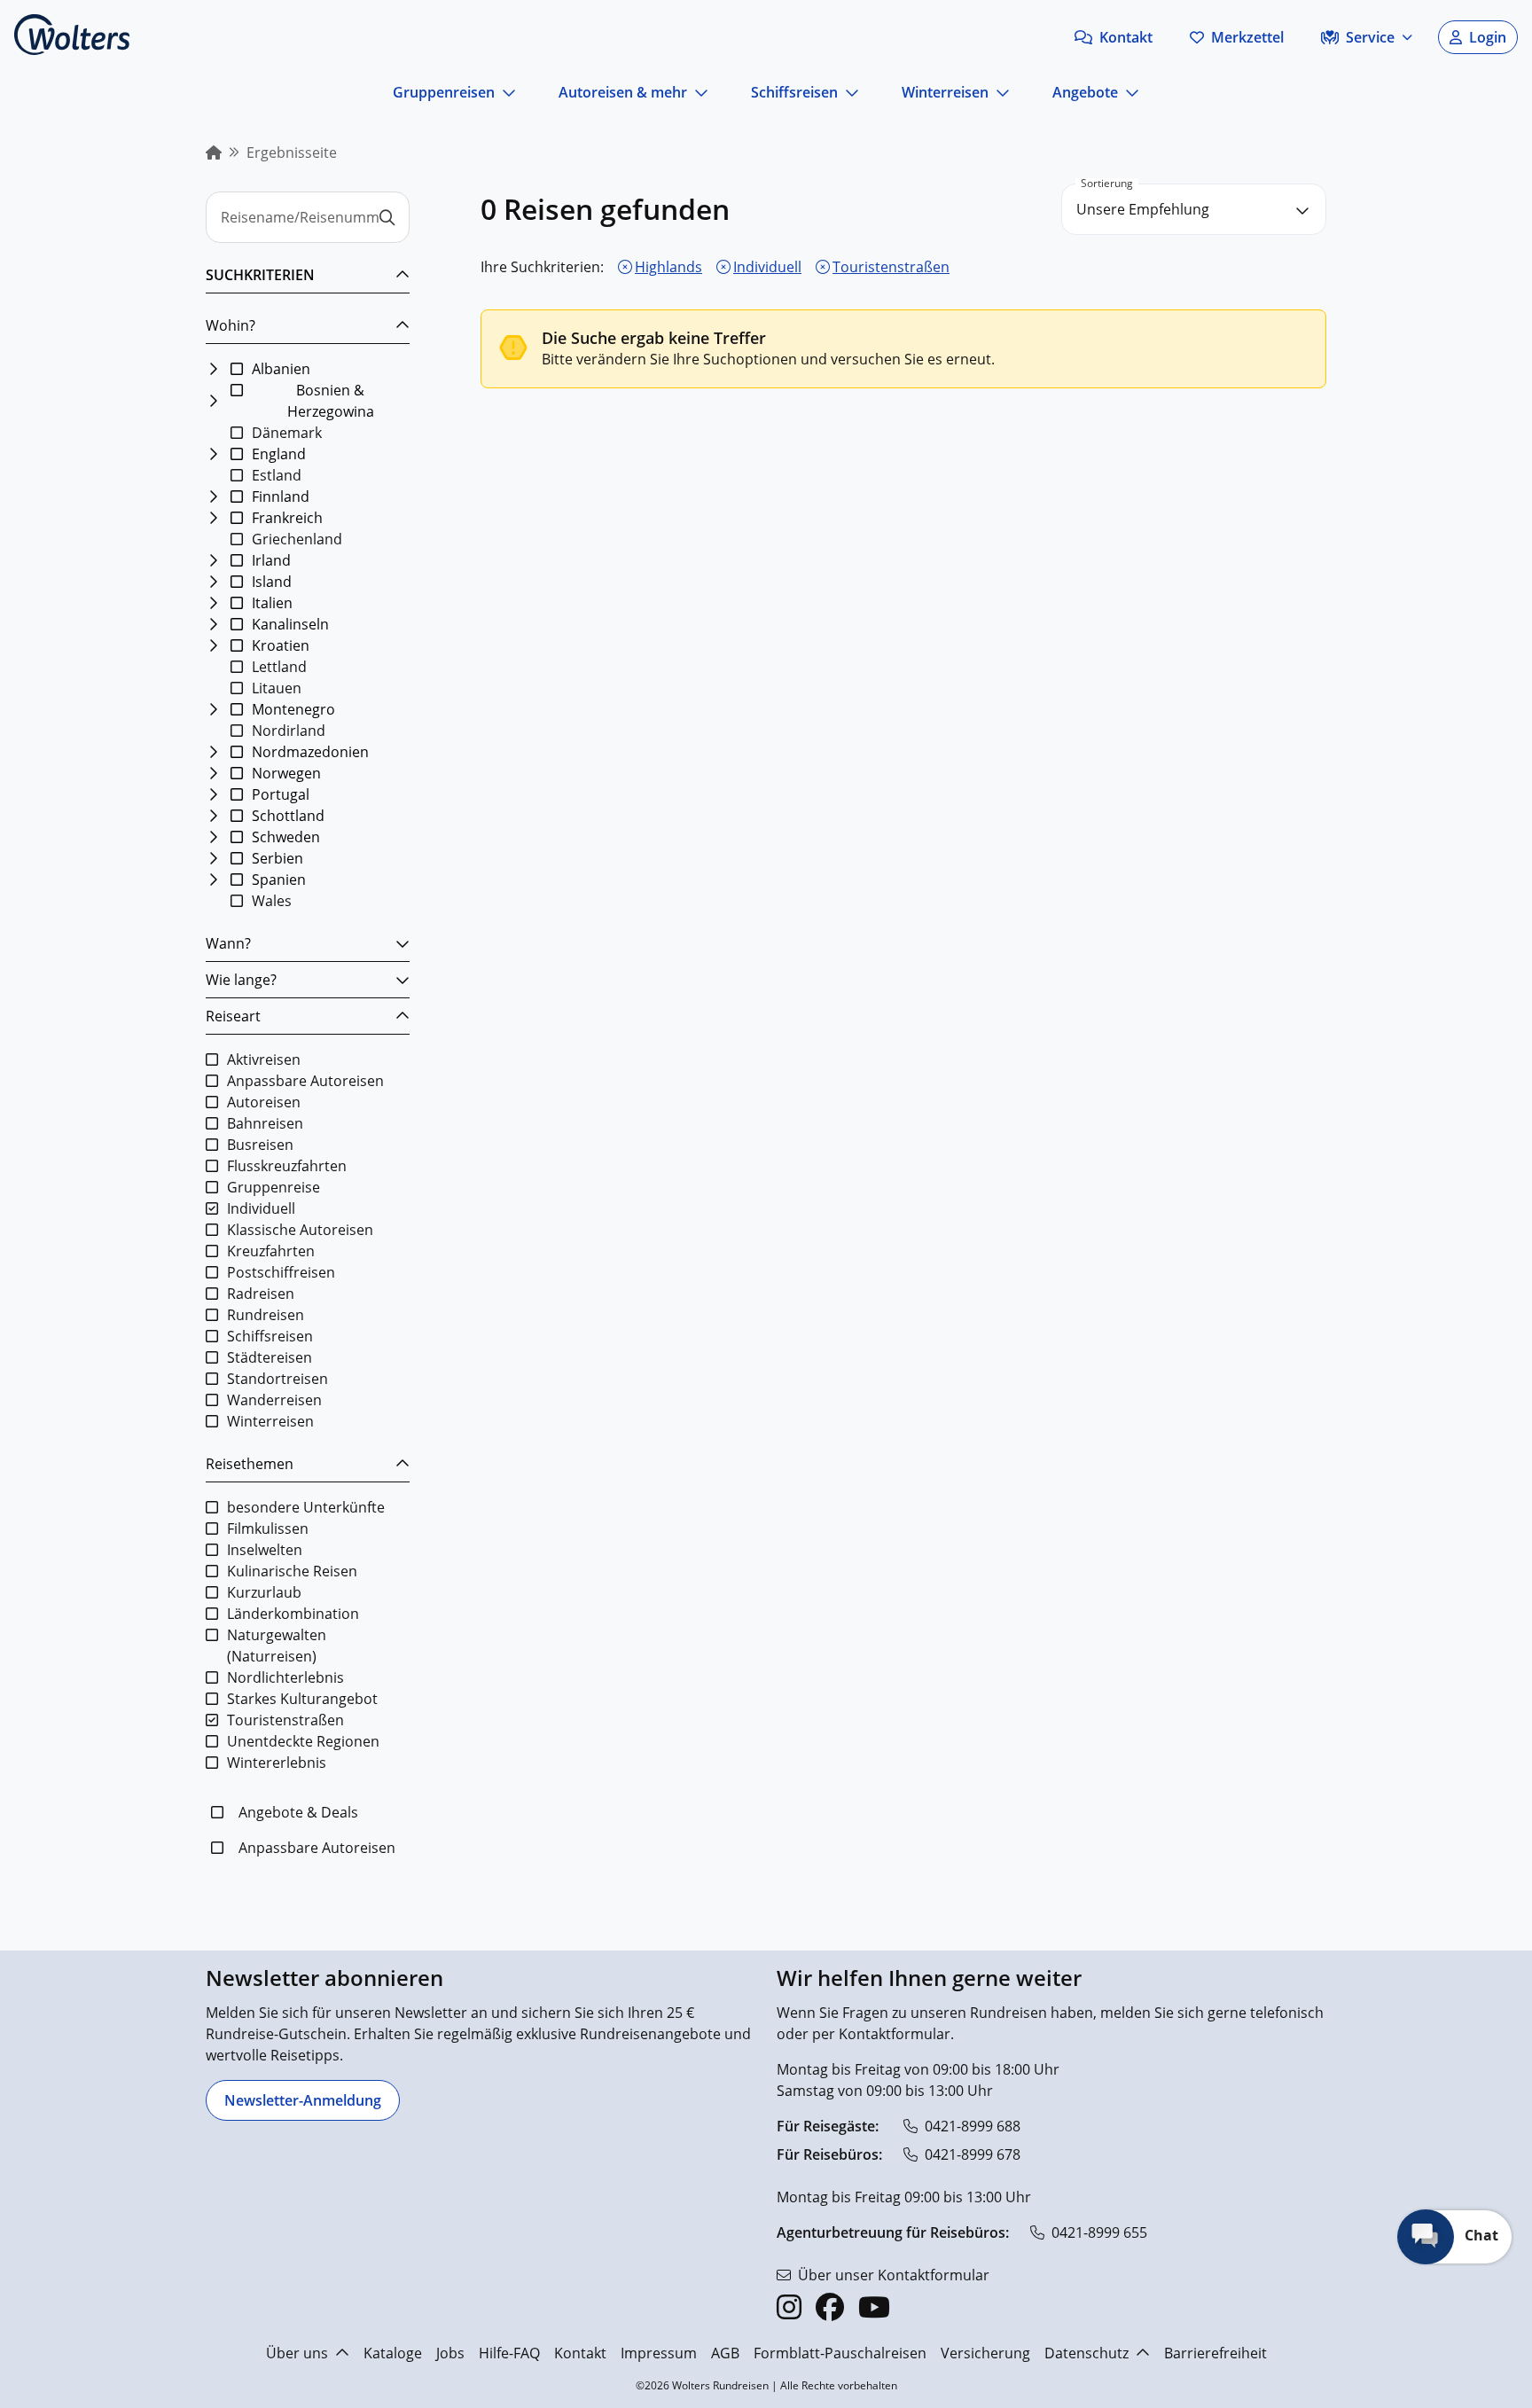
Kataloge (393, 2353)
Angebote (1085, 92)
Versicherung (985, 2353)
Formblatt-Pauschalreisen (840, 2353)
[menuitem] (214, 152)
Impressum (659, 2353)
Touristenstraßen (891, 267)
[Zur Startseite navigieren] (72, 35)
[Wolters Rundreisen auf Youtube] (874, 2307)
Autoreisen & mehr (623, 92)
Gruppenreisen (444, 92)
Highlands (668, 267)
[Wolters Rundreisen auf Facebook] (830, 2307)
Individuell (767, 267)
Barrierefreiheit (1215, 2353)
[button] (1114, 37)
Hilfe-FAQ (509, 2353)
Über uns (297, 2353)
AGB (725, 2353)
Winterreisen (945, 92)
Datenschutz (1086, 2353)
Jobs (450, 2353)
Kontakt (580, 2353)
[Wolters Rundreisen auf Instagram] (789, 2307)
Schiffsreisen (794, 92)
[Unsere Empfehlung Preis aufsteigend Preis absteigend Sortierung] (1194, 209)
